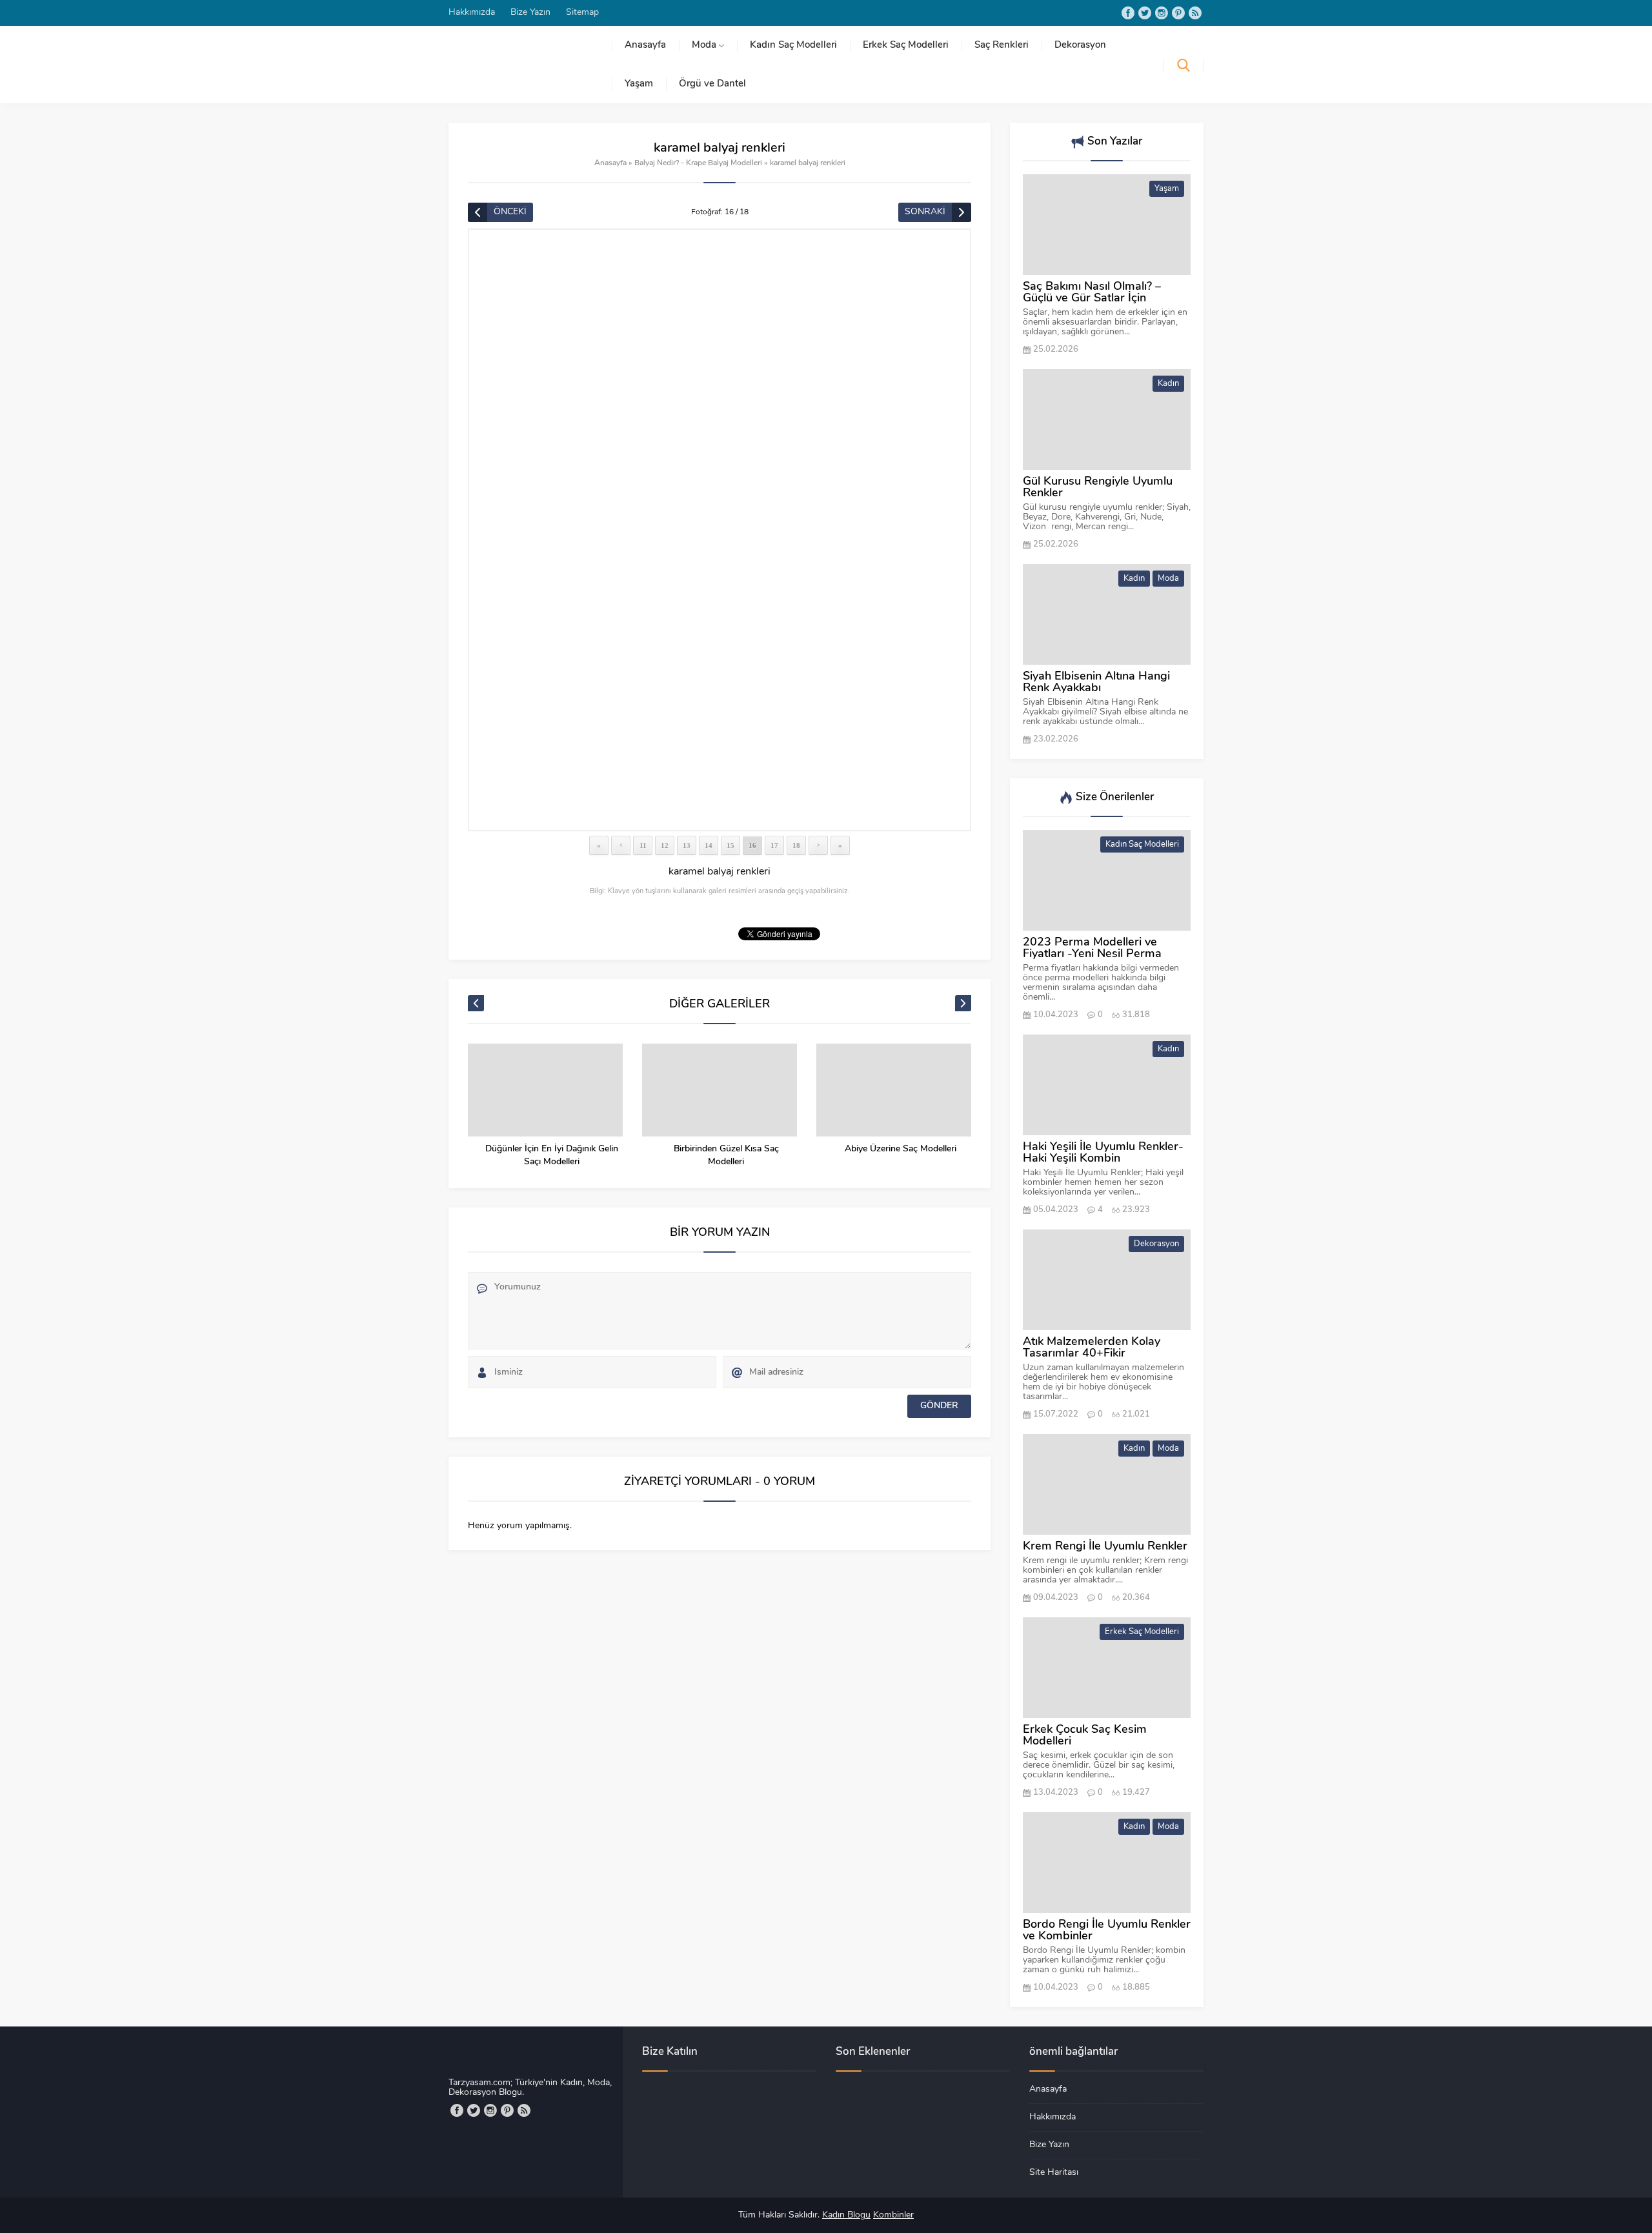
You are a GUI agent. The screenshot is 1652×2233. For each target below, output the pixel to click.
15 (730, 845)
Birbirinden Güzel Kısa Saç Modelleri (726, 1156)
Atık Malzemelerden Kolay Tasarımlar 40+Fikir (1092, 1348)
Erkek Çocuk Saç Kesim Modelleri (1085, 1736)
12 (665, 845)
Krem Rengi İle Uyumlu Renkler (1105, 1547)
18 (796, 845)
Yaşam (1167, 189)
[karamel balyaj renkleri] (720, 530)
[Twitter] (1145, 13)
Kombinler (893, 2215)
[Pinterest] (1178, 13)
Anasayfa (610, 163)
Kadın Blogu (846, 2215)
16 (752, 845)
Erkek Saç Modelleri (1142, 1632)
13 (687, 845)
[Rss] (1195, 13)
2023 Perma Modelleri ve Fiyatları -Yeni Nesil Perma (1092, 949)
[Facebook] (1128, 13)
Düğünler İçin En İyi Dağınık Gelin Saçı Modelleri (552, 1156)
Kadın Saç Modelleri (1142, 844)
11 (643, 845)
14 (709, 845)
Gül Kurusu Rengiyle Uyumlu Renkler (1098, 488)
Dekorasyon (1156, 1244)
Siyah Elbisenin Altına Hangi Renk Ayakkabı (1096, 683)
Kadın (1168, 384)
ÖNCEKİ (510, 212)
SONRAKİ (925, 212)
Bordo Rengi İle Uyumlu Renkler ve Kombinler (1107, 1931)
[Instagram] (1162, 13)
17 (774, 845)
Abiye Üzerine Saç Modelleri (901, 1149)
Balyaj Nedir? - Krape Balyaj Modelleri (698, 163)
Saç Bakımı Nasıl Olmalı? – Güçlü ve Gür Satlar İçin (1092, 293)
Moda (1168, 579)
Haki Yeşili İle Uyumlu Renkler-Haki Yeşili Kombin (1103, 1153)
